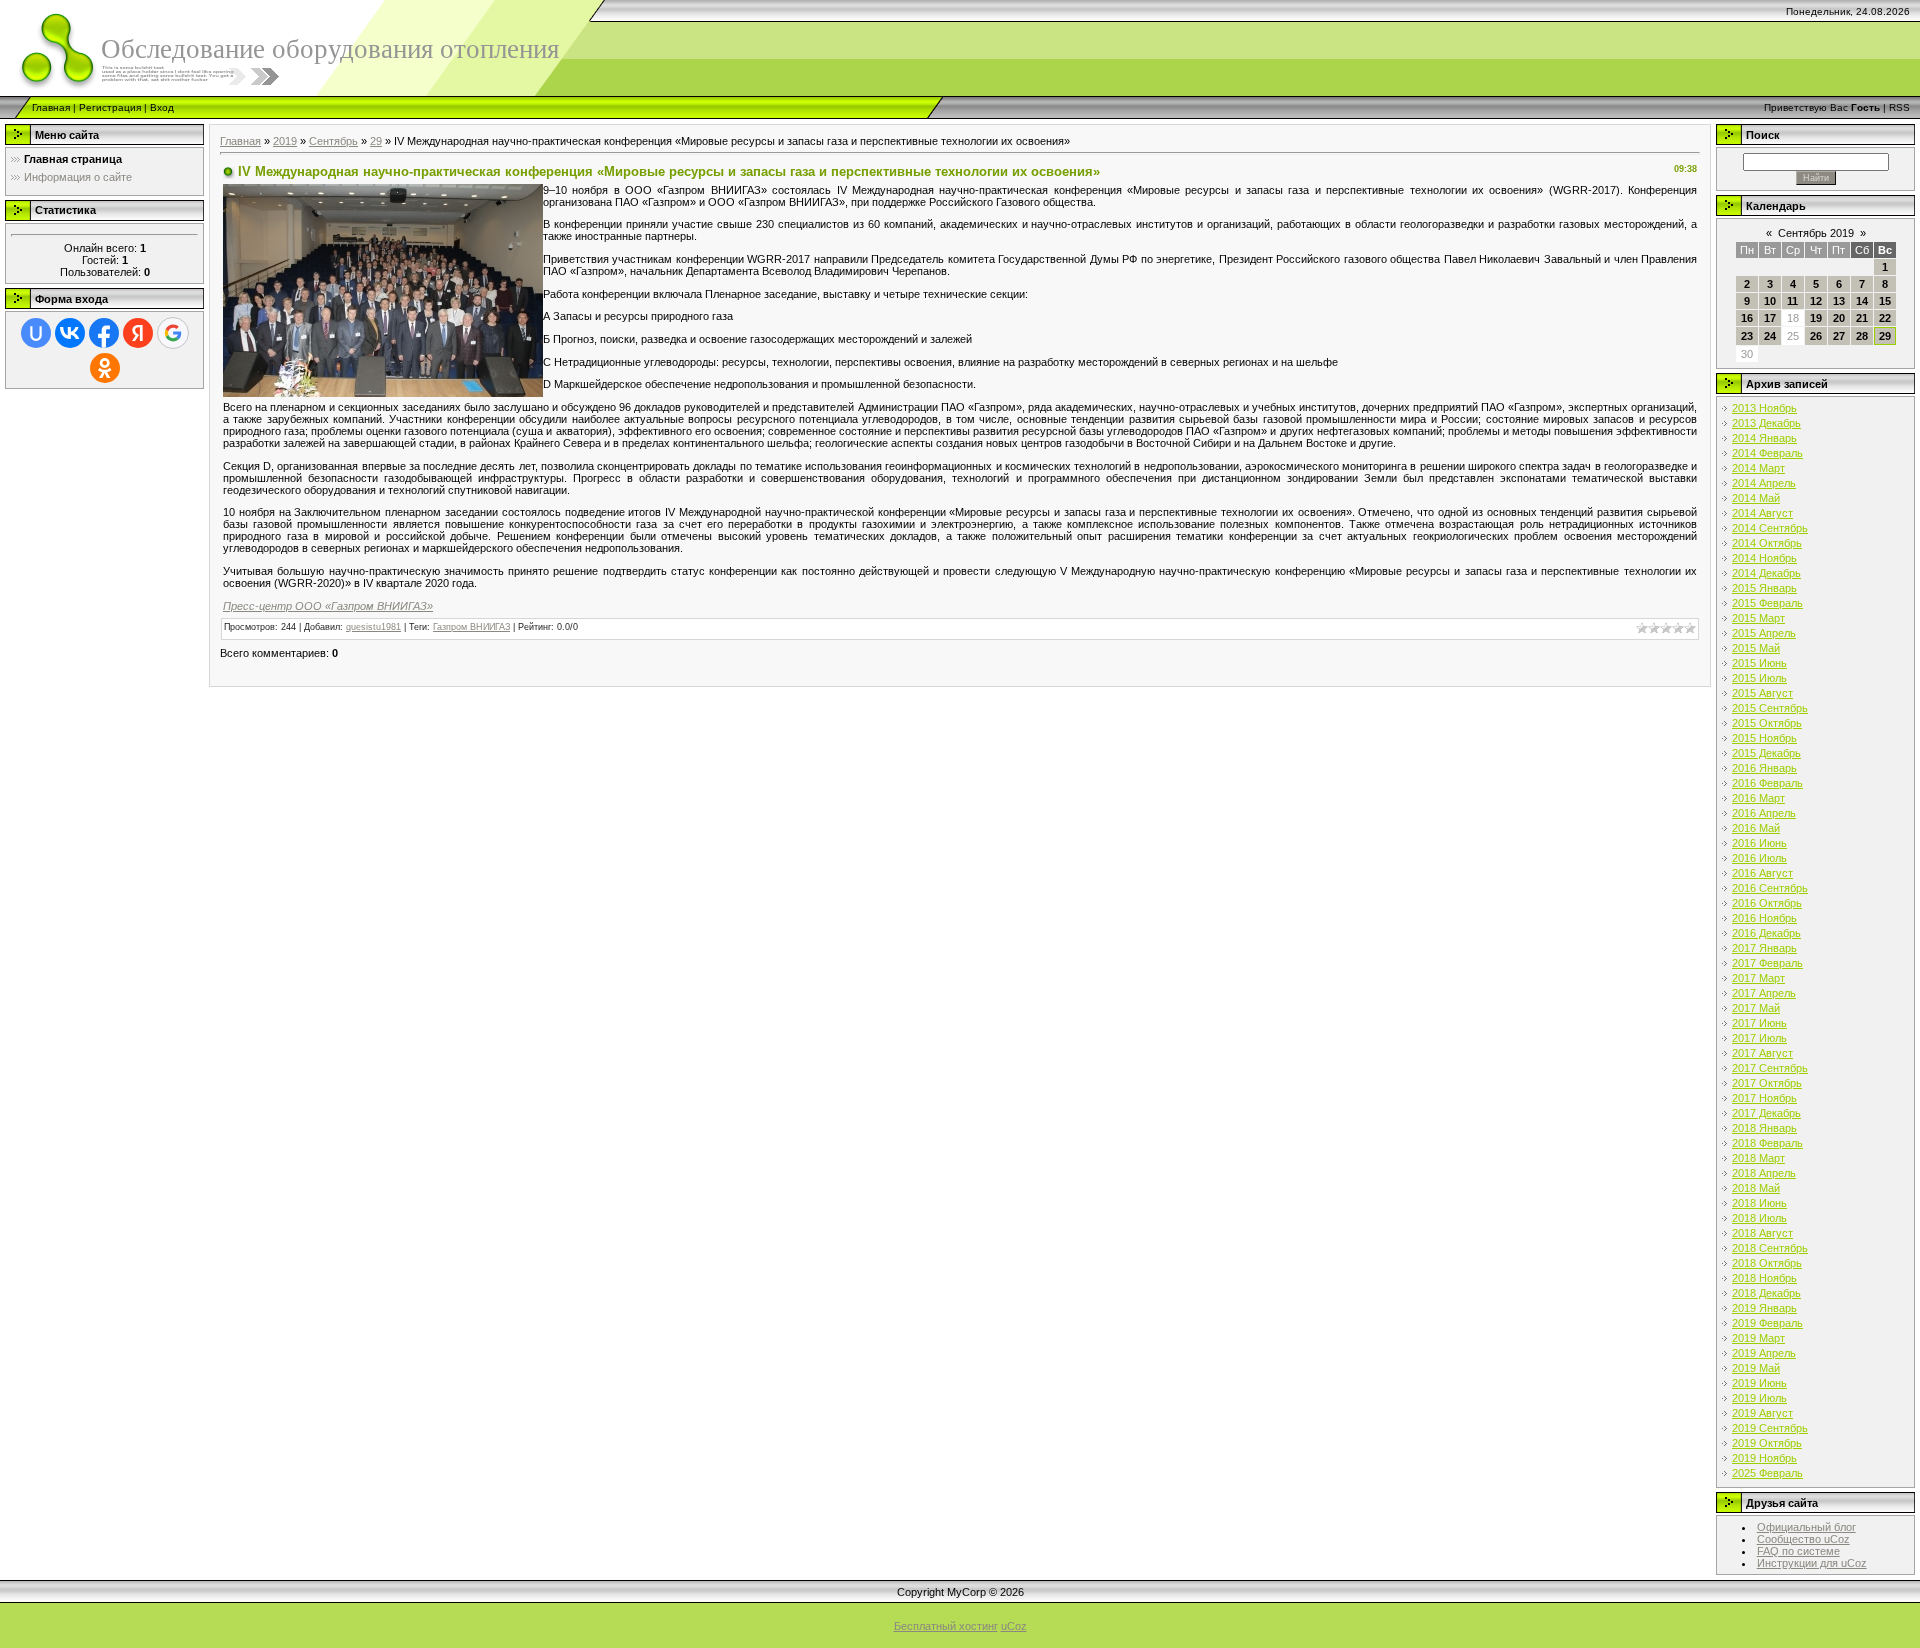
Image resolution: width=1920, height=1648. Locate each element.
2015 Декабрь (1766, 753)
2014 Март (1758, 468)
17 (1770, 318)
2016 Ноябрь (1764, 918)
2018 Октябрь (1767, 1263)
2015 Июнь (1759, 663)
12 (1816, 301)
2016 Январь (1764, 768)
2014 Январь (1764, 438)
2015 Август (1762, 693)
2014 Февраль (1767, 453)
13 (1839, 301)
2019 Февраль (1767, 1323)
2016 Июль (1759, 858)
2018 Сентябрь (1770, 1248)
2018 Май (1756, 1188)
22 (1885, 318)
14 (1862, 301)
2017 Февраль (1767, 963)
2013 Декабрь (1766, 423)
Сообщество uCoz (1803, 1539)
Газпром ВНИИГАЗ (471, 627)
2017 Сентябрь (1770, 1068)
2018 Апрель (1764, 1173)
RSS (1899, 107)
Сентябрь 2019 (1816, 233)
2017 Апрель (1764, 993)
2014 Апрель (1764, 483)
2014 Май (1756, 498)
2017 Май (1756, 1008)
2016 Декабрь (1766, 933)
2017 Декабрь (1766, 1113)
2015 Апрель (1764, 633)
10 (1770, 301)
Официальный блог (1806, 1527)
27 (1839, 336)
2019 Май (1756, 1368)
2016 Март (1758, 798)
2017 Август (1762, 1053)
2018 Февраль (1767, 1143)
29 (376, 141)
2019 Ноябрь (1764, 1458)
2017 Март (1758, 978)
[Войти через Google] (173, 333)
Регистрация (110, 107)
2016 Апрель (1764, 813)
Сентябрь (333, 141)
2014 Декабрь (1766, 573)
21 (1862, 318)
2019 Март (1758, 1338)
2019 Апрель (1764, 1353)
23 (1747, 336)
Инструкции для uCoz (1812, 1563)
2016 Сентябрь (1770, 888)
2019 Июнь (1759, 1383)
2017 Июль (1759, 1038)
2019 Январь (1764, 1308)
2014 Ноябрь (1764, 558)
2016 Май (1756, 828)
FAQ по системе (1798, 1551)
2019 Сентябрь (1770, 1428)
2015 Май (1756, 648)
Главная (51, 107)
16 (1747, 318)
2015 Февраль (1767, 603)
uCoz (1014, 1626)
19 (1816, 318)
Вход (162, 107)
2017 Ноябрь (1764, 1098)
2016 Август (1762, 873)
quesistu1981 (373, 627)
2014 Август (1762, 513)
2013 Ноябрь (1764, 408)
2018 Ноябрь (1764, 1278)
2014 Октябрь (1767, 543)
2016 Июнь (1759, 843)
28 (1862, 336)
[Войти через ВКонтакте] (70, 333)
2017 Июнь (1759, 1023)
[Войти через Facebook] (104, 333)
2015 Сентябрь (1770, 708)
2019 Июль (1759, 1398)
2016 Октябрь (1767, 903)
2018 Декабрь (1766, 1293)
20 (1839, 318)
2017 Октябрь (1767, 1083)
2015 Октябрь (1767, 723)
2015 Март (1758, 618)
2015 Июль (1759, 678)
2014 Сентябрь (1770, 528)
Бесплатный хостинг (946, 1626)
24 (1770, 336)
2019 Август (1762, 1413)
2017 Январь (1764, 948)
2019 (285, 141)
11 (1792, 301)
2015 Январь (1764, 588)
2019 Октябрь (1767, 1443)
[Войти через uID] (36, 333)
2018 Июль (1759, 1218)
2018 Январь (1764, 1128)
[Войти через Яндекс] (138, 333)
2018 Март (1758, 1158)
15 (1885, 301)
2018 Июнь (1759, 1203)
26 (1816, 336)
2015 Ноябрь (1764, 738)
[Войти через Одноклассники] (105, 368)
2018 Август (1762, 1233)
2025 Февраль (1767, 1473)
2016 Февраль (1767, 783)
